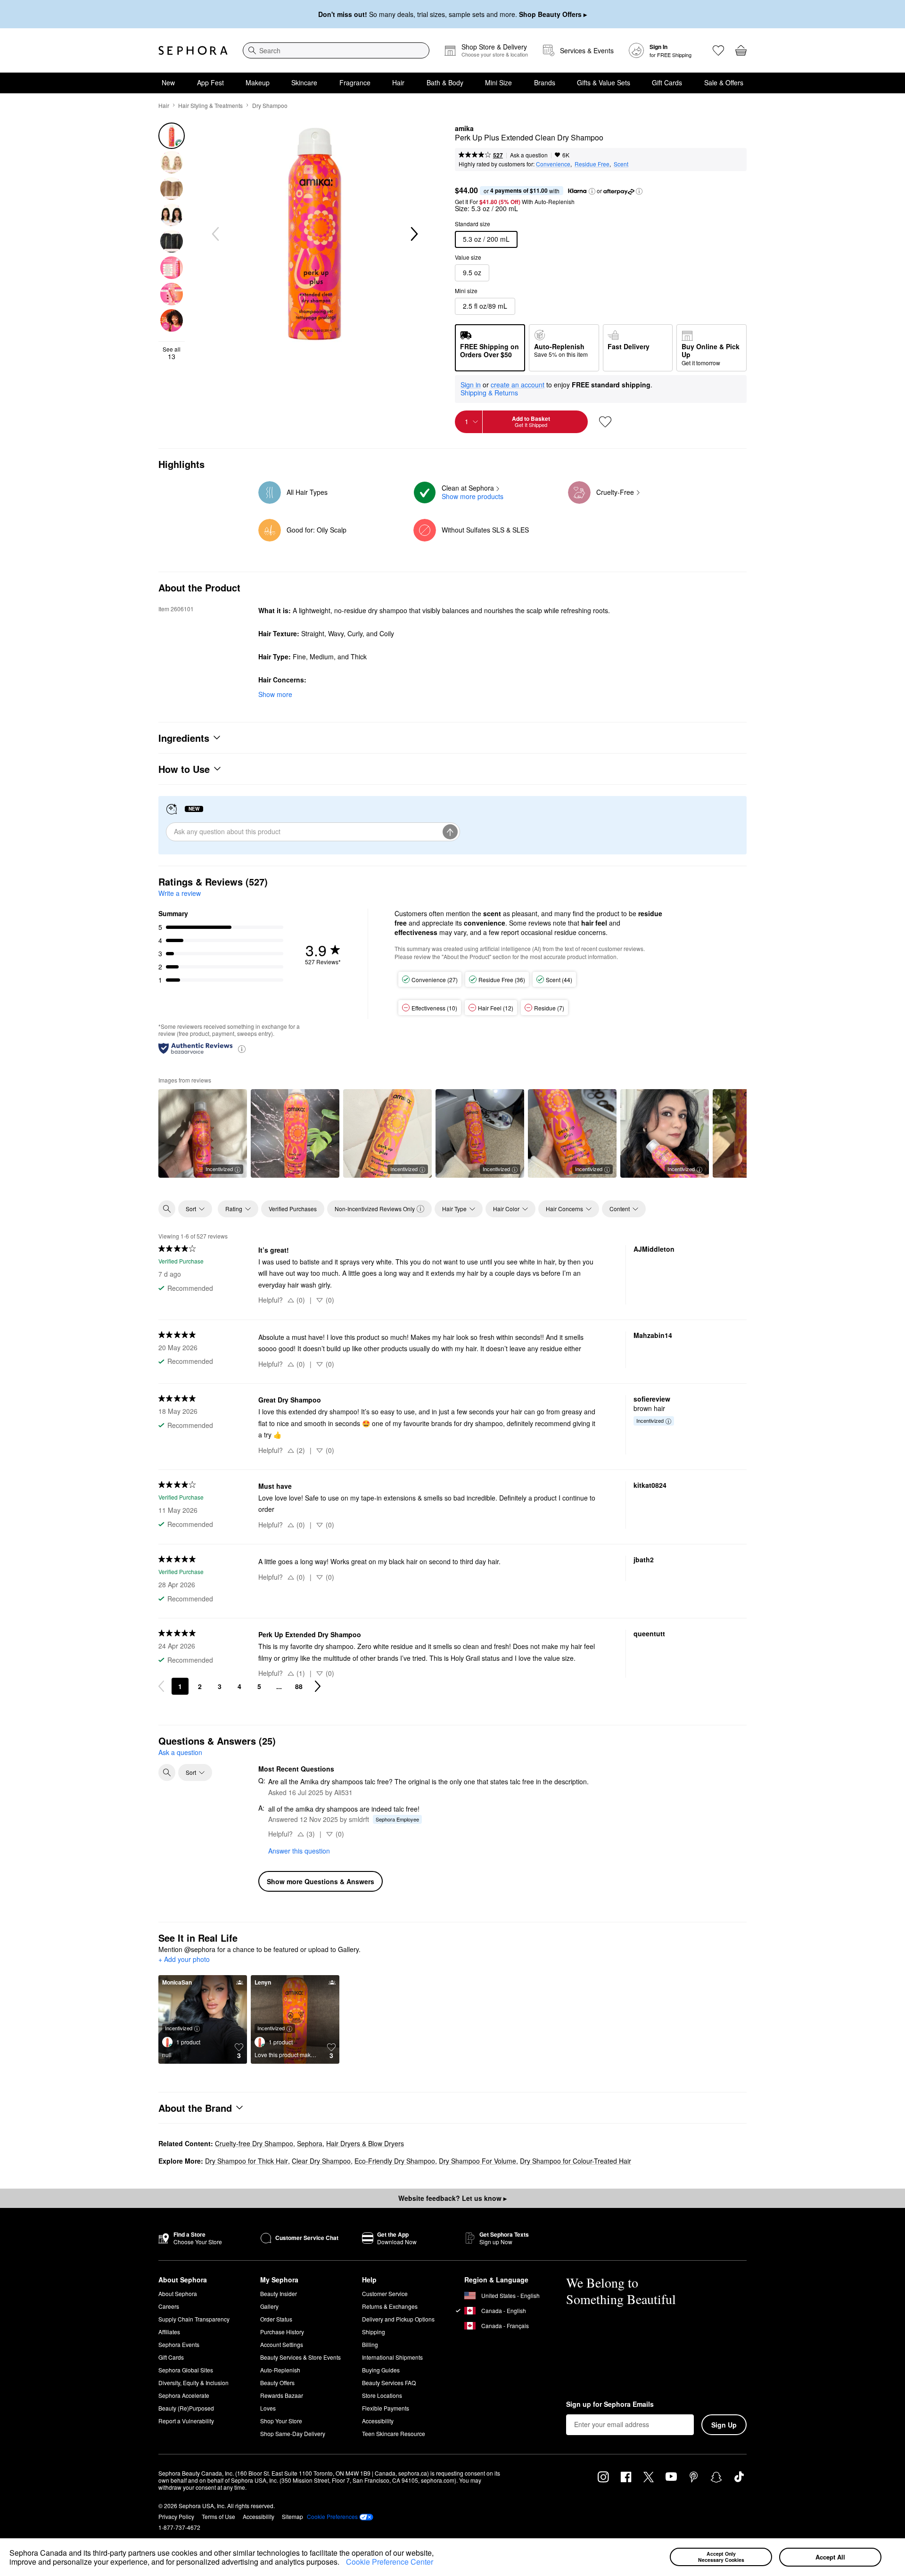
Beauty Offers (277, 2383)
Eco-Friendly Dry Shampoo (395, 2161)
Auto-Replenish (280, 2370)
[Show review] (295, 1133)
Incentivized (219, 1169)
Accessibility (378, 2421)
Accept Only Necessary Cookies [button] (721, 2557)
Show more (275, 694)
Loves (268, 2408)
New (168, 82)
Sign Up (724, 2425)
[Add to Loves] (605, 422)
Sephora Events (179, 2344)
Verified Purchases (293, 1209)
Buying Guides (381, 2370)
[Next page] (318, 1686)
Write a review (180, 893)
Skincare (304, 82)
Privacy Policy (176, 2516)
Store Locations (382, 2395)
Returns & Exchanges (390, 2306)
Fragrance (355, 82)
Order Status (276, 2319)
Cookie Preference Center (390, 2562)
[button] (343, 2563)
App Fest (210, 82)
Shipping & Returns (489, 393)
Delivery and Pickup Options (398, 2319)
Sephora (310, 2143)
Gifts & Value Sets (604, 82)
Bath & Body (445, 82)
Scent (621, 164)
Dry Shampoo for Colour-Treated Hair (576, 2161)
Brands (545, 82)
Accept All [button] (830, 2557)
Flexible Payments (386, 2408)
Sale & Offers (724, 82)
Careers (169, 2306)
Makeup (258, 82)
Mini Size (498, 82)
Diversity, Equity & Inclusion (193, 2383)
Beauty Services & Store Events (300, 2357)
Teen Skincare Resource (394, 2433)
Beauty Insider (279, 2293)
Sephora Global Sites (186, 2370)
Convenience (553, 164)
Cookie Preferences (332, 2517)
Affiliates (169, 2332)
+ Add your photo (184, 1960)
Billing (370, 2344)
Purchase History (282, 2332)
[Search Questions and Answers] (167, 1772)
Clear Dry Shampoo (321, 2161)
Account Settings (282, 2344)
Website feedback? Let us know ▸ (452, 2198)
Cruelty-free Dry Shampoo (254, 2143)
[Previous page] (161, 1686)
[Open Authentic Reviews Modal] (242, 1048)
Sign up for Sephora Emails (610, 2404)
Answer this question (299, 1851)
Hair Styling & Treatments (210, 105)
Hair (398, 82)
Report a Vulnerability (186, 2421)
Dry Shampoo (270, 105)
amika (464, 129)
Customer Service (385, 2293)
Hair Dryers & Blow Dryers (365, 2143)
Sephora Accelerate (184, 2395)
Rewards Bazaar (282, 2395)
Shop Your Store (281, 2421)
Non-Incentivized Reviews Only (375, 1209)
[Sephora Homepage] (193, 50)
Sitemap (292, 2516)
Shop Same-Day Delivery (293, 2433)
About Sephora (178, 2293)
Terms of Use (218, 2516)
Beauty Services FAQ (389, 2383)
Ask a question (529, 155)
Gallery (269, 2306)
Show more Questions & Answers (321, 1881)
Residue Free (592, 164)
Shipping (374, 2332)
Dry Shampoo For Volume (477, 2161)
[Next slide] (413, 234)
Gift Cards (667, 82)
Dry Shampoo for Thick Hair (247, 2161)
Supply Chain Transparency (194, 2319)
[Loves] (718, 50)
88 (299, 1686)
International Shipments (392, 2357)
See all (172, 353)
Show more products (473, 496)
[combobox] (336, 50)
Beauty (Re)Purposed (186, 2408)
